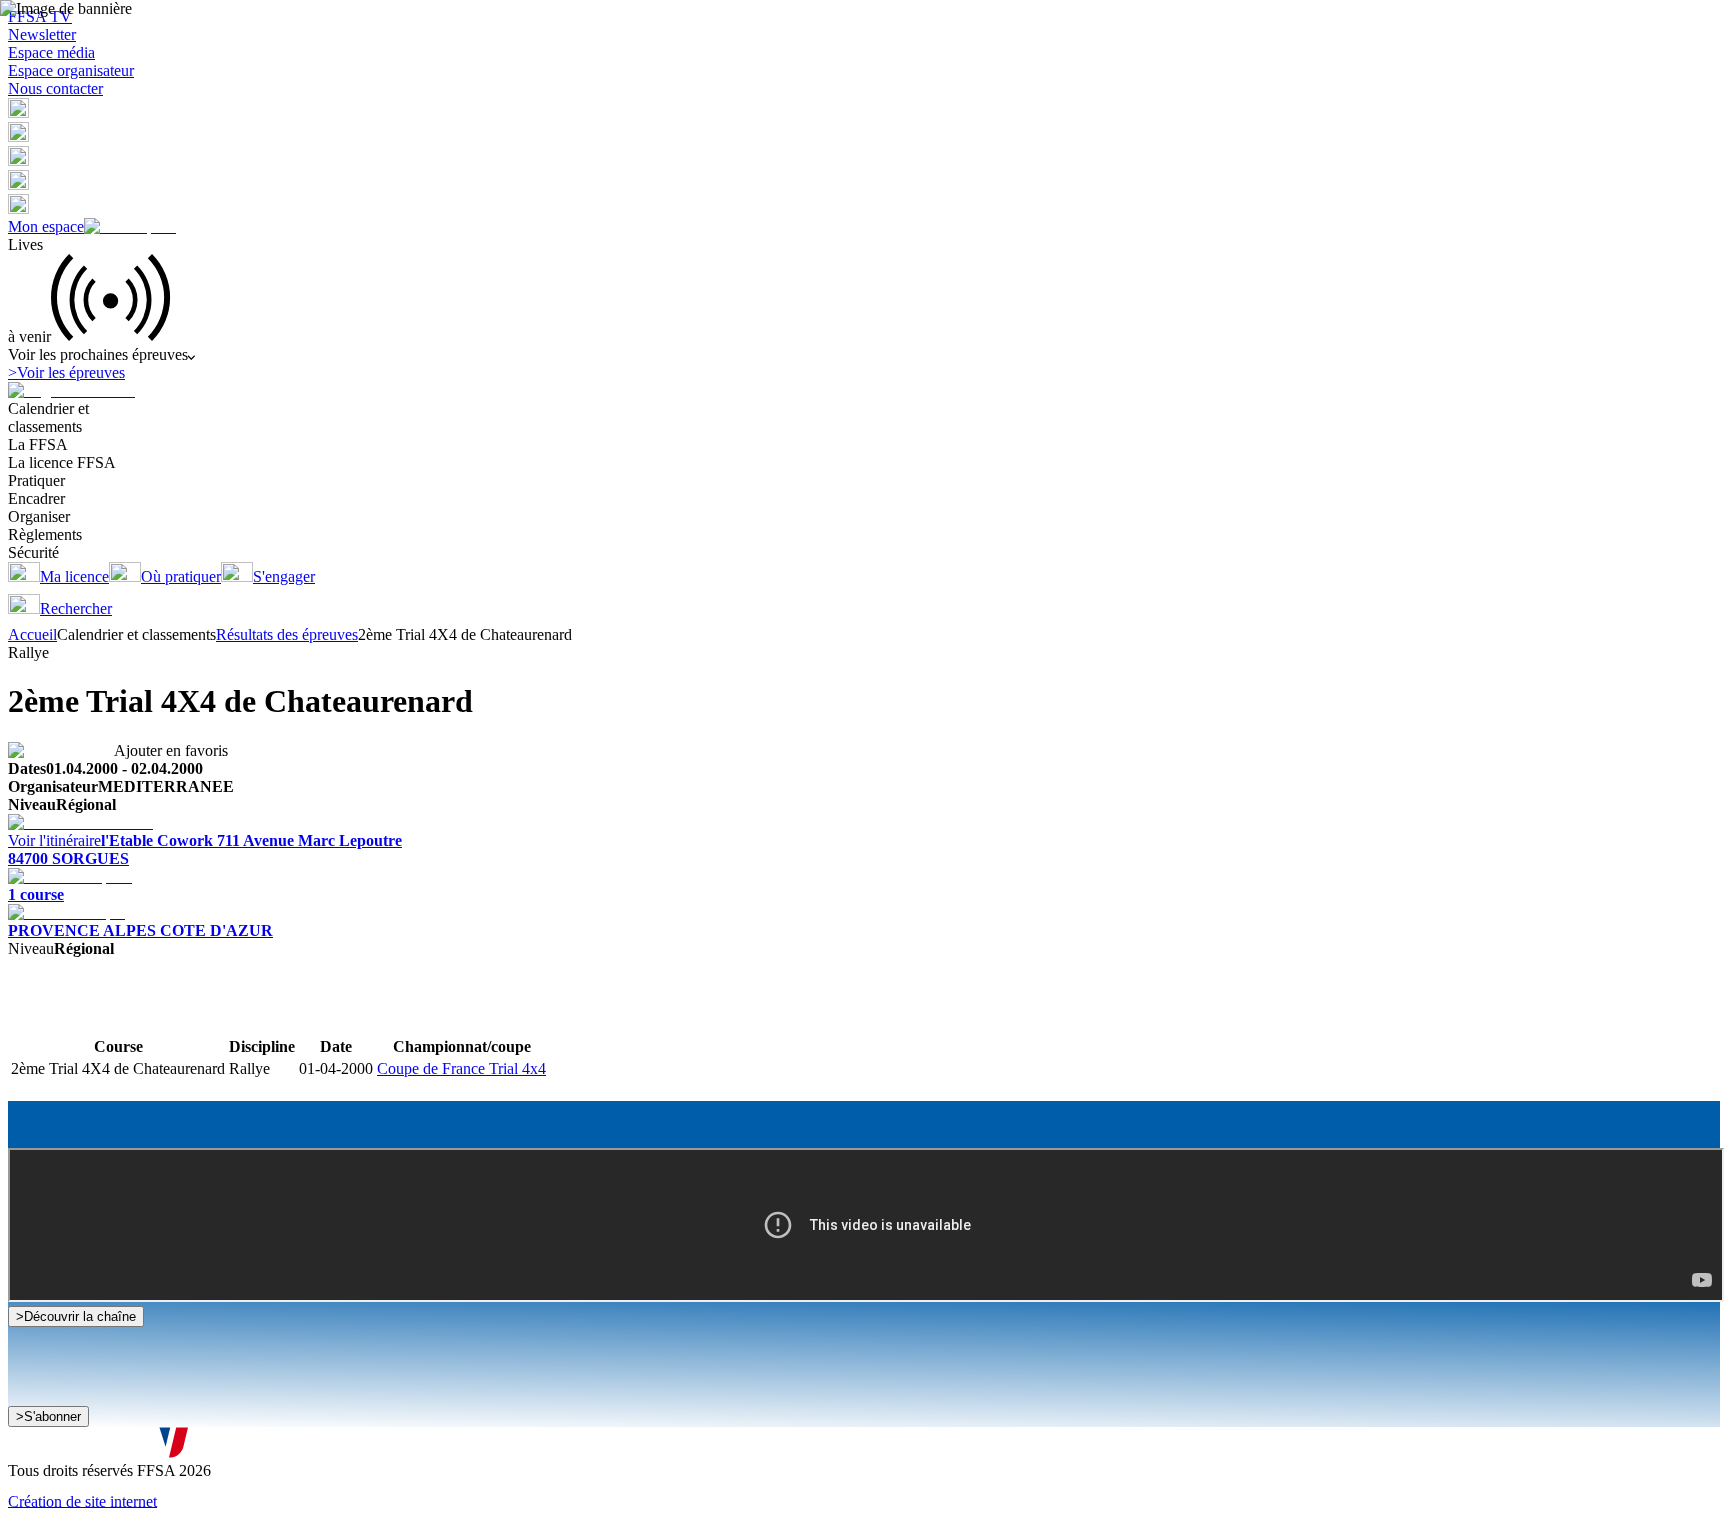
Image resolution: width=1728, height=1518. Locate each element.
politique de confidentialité (537, 1446)
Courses (33, 1016)
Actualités (90, 1016)
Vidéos (144, 1016)
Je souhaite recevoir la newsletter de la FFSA (170, 1426)
